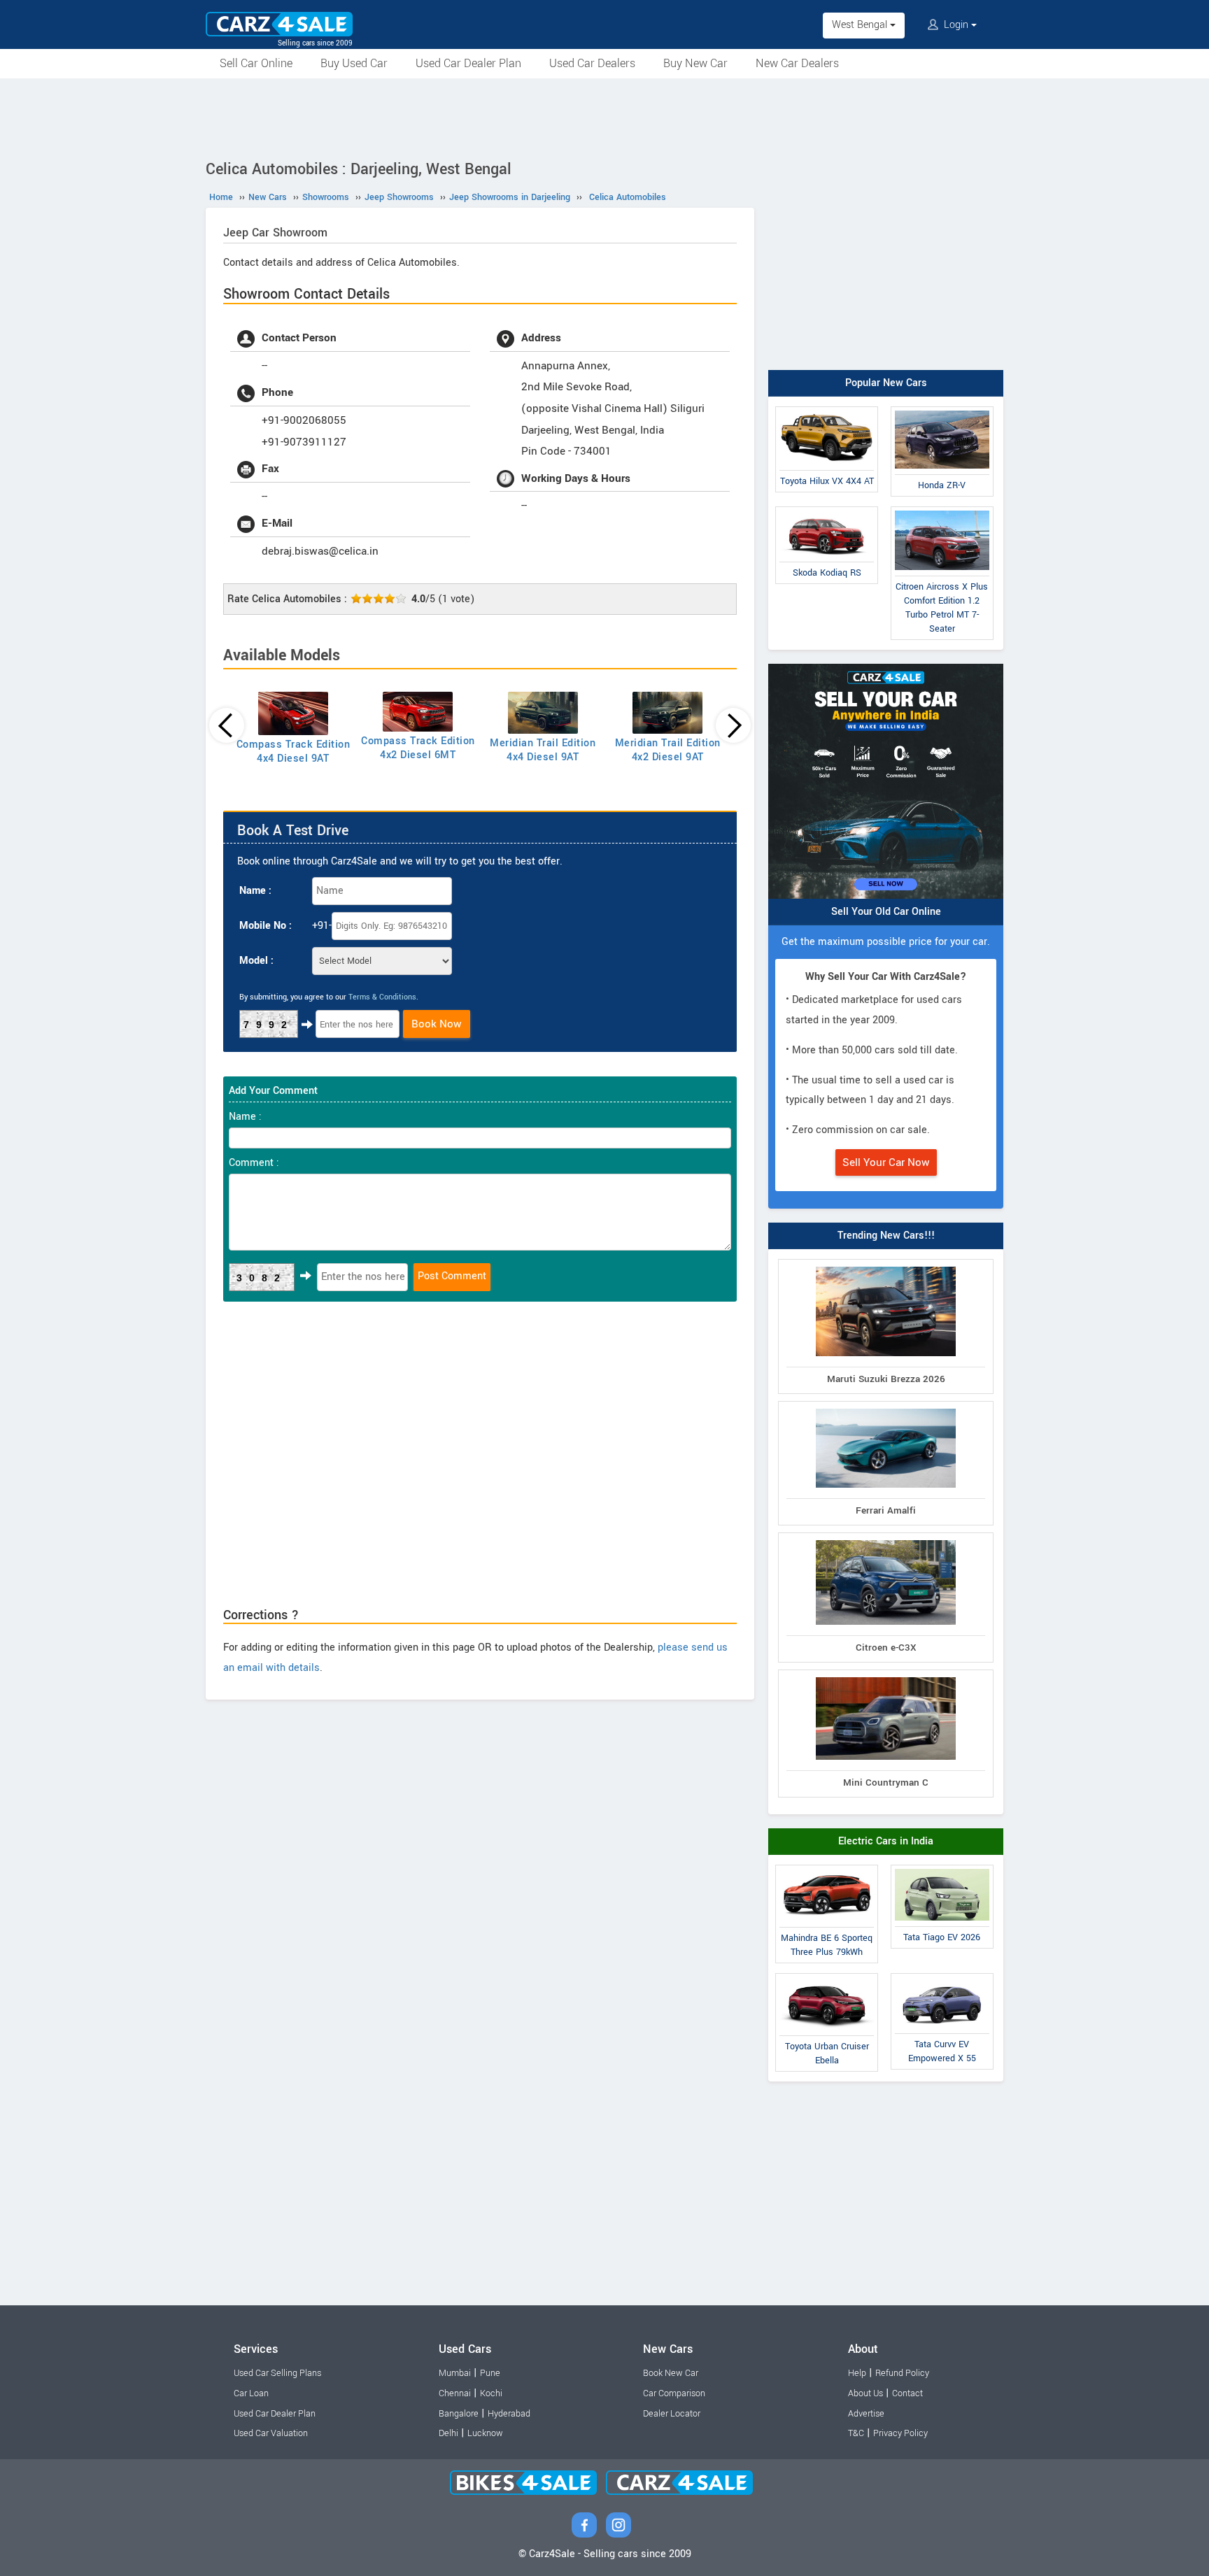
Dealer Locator (672, 2414)
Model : (256, 961)
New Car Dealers (797, 63)
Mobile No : (266, 926)
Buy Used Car (354, 63)
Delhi (448, 2433)
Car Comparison (674, 2393)
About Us (865, 2393)
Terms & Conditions (382, 997)
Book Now (437, 1024)
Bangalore (459, 2414)
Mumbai (455, 2373)
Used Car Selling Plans (277, 2373)
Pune (490, 2373)
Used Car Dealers (592, 63)
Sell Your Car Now (886, 1162)
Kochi (491, 2393)
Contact (907, 2393)
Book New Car (671, 2373)
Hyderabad (509, 2414)
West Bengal (861, 25)
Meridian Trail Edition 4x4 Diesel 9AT (543, 750)
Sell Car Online (256, 63)
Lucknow (485, 2433)
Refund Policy (902, 2373)
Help (857, 2373)
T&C (856, 2433)
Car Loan (251, 2393)
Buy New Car (695, 63)
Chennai (455, 2393)
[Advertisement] (604, 117)
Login (956, 25)
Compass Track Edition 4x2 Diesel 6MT (418, 748)
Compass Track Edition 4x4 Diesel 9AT (294, 752)
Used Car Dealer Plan (468, 63)
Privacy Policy (900, 2433)
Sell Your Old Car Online (886, 912)
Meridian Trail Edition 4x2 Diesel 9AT (668, 750)
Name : (255, 891)
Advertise (866, 2414)
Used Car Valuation (271, 2433)
